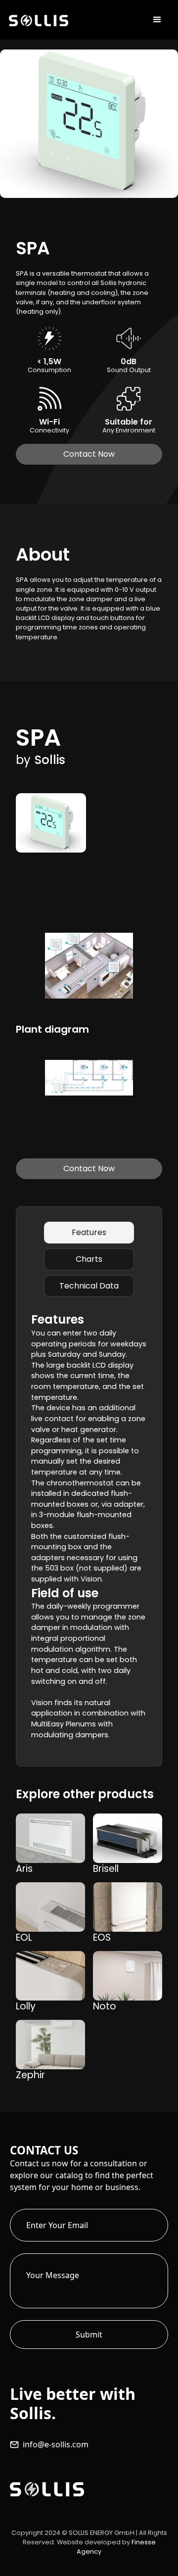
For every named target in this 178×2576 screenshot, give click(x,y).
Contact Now (89, 454)
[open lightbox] (51, 823)
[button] (157, 20)
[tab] (89, 1233)
